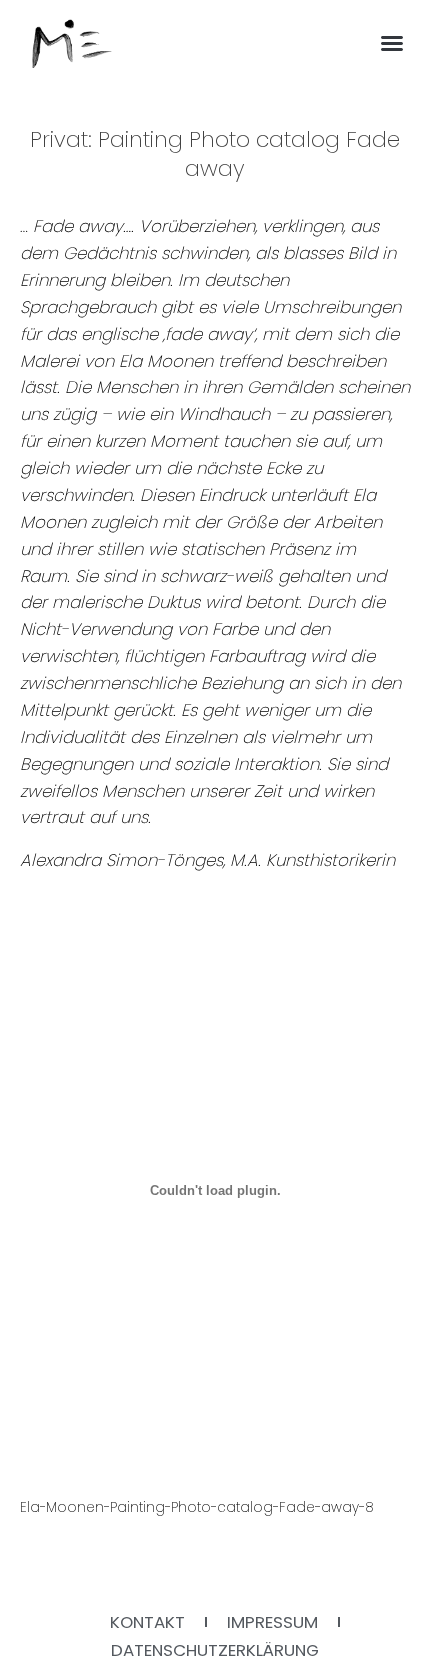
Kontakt (147, 1622)
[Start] (72, 43)
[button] (392, 43)
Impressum (272, 1622)
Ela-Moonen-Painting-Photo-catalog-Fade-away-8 (197, 1507)
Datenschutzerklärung (215, 1650)
